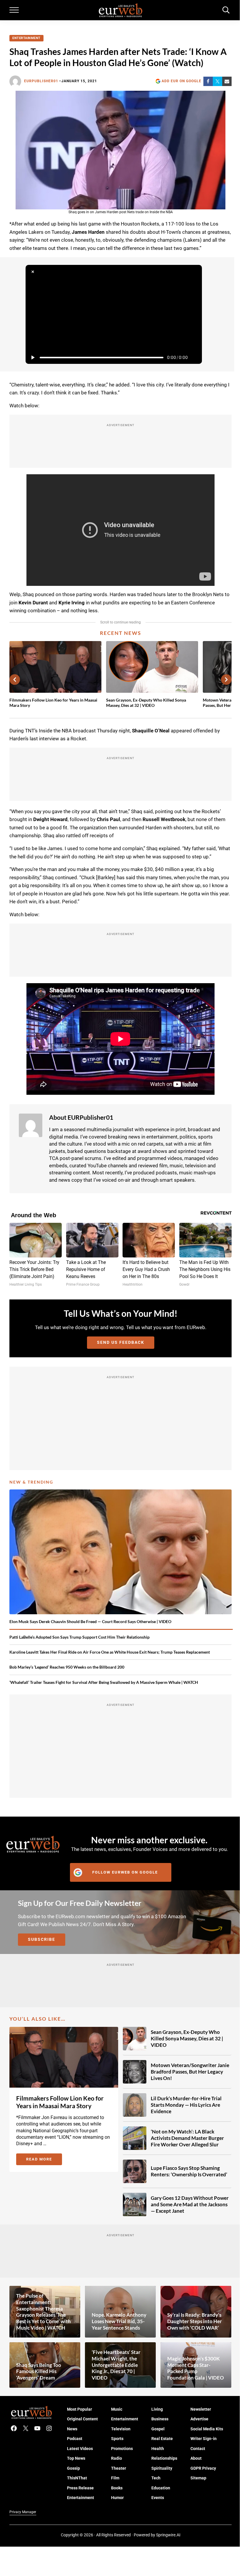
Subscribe (42, 1939)
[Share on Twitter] (217, 81)
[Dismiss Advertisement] (33, 272)
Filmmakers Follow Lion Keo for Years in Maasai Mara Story (53, 703)
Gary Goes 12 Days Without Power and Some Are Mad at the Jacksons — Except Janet (190, 2204)
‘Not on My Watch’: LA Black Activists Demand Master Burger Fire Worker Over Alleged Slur (187, 2138)
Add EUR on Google (181, 81)
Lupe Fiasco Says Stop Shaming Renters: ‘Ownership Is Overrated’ (189, 2171)
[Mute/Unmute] (195, 357)
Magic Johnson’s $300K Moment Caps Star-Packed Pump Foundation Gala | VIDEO (196, 2368)
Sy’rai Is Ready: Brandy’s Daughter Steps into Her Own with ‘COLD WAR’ (195, 2321)
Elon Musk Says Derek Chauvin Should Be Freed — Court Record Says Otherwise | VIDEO (90, 1621)
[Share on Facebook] (208, 81)
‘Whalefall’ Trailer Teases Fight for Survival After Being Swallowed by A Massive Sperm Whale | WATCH (104, 1682)
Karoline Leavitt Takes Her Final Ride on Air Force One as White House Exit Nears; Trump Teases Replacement (110, 1652)
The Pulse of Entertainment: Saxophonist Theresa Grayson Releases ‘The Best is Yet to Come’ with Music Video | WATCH (43, 2312)
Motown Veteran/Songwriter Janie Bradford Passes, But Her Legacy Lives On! (190, 2072)
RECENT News (120, 633)
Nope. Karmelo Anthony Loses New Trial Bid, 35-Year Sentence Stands (119, 2321)
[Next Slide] (226, 680)
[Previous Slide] (15, 680)
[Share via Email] (227, 81)
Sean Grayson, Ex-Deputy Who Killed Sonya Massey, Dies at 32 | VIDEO (146, 703)
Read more (44, 2160)
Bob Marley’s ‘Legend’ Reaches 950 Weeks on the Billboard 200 (67, 1667)
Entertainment (26, 38)
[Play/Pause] (33, 357)
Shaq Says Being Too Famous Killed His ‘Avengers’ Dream (39, 2371)
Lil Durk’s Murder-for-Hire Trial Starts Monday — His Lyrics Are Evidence (186, 2105)
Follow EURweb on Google (125, 1872)
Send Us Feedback (121, 1342)
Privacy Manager (23, 2512)
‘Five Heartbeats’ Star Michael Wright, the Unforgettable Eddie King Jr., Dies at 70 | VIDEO (116, 2365)
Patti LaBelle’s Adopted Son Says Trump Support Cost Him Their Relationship (80, 1637)
